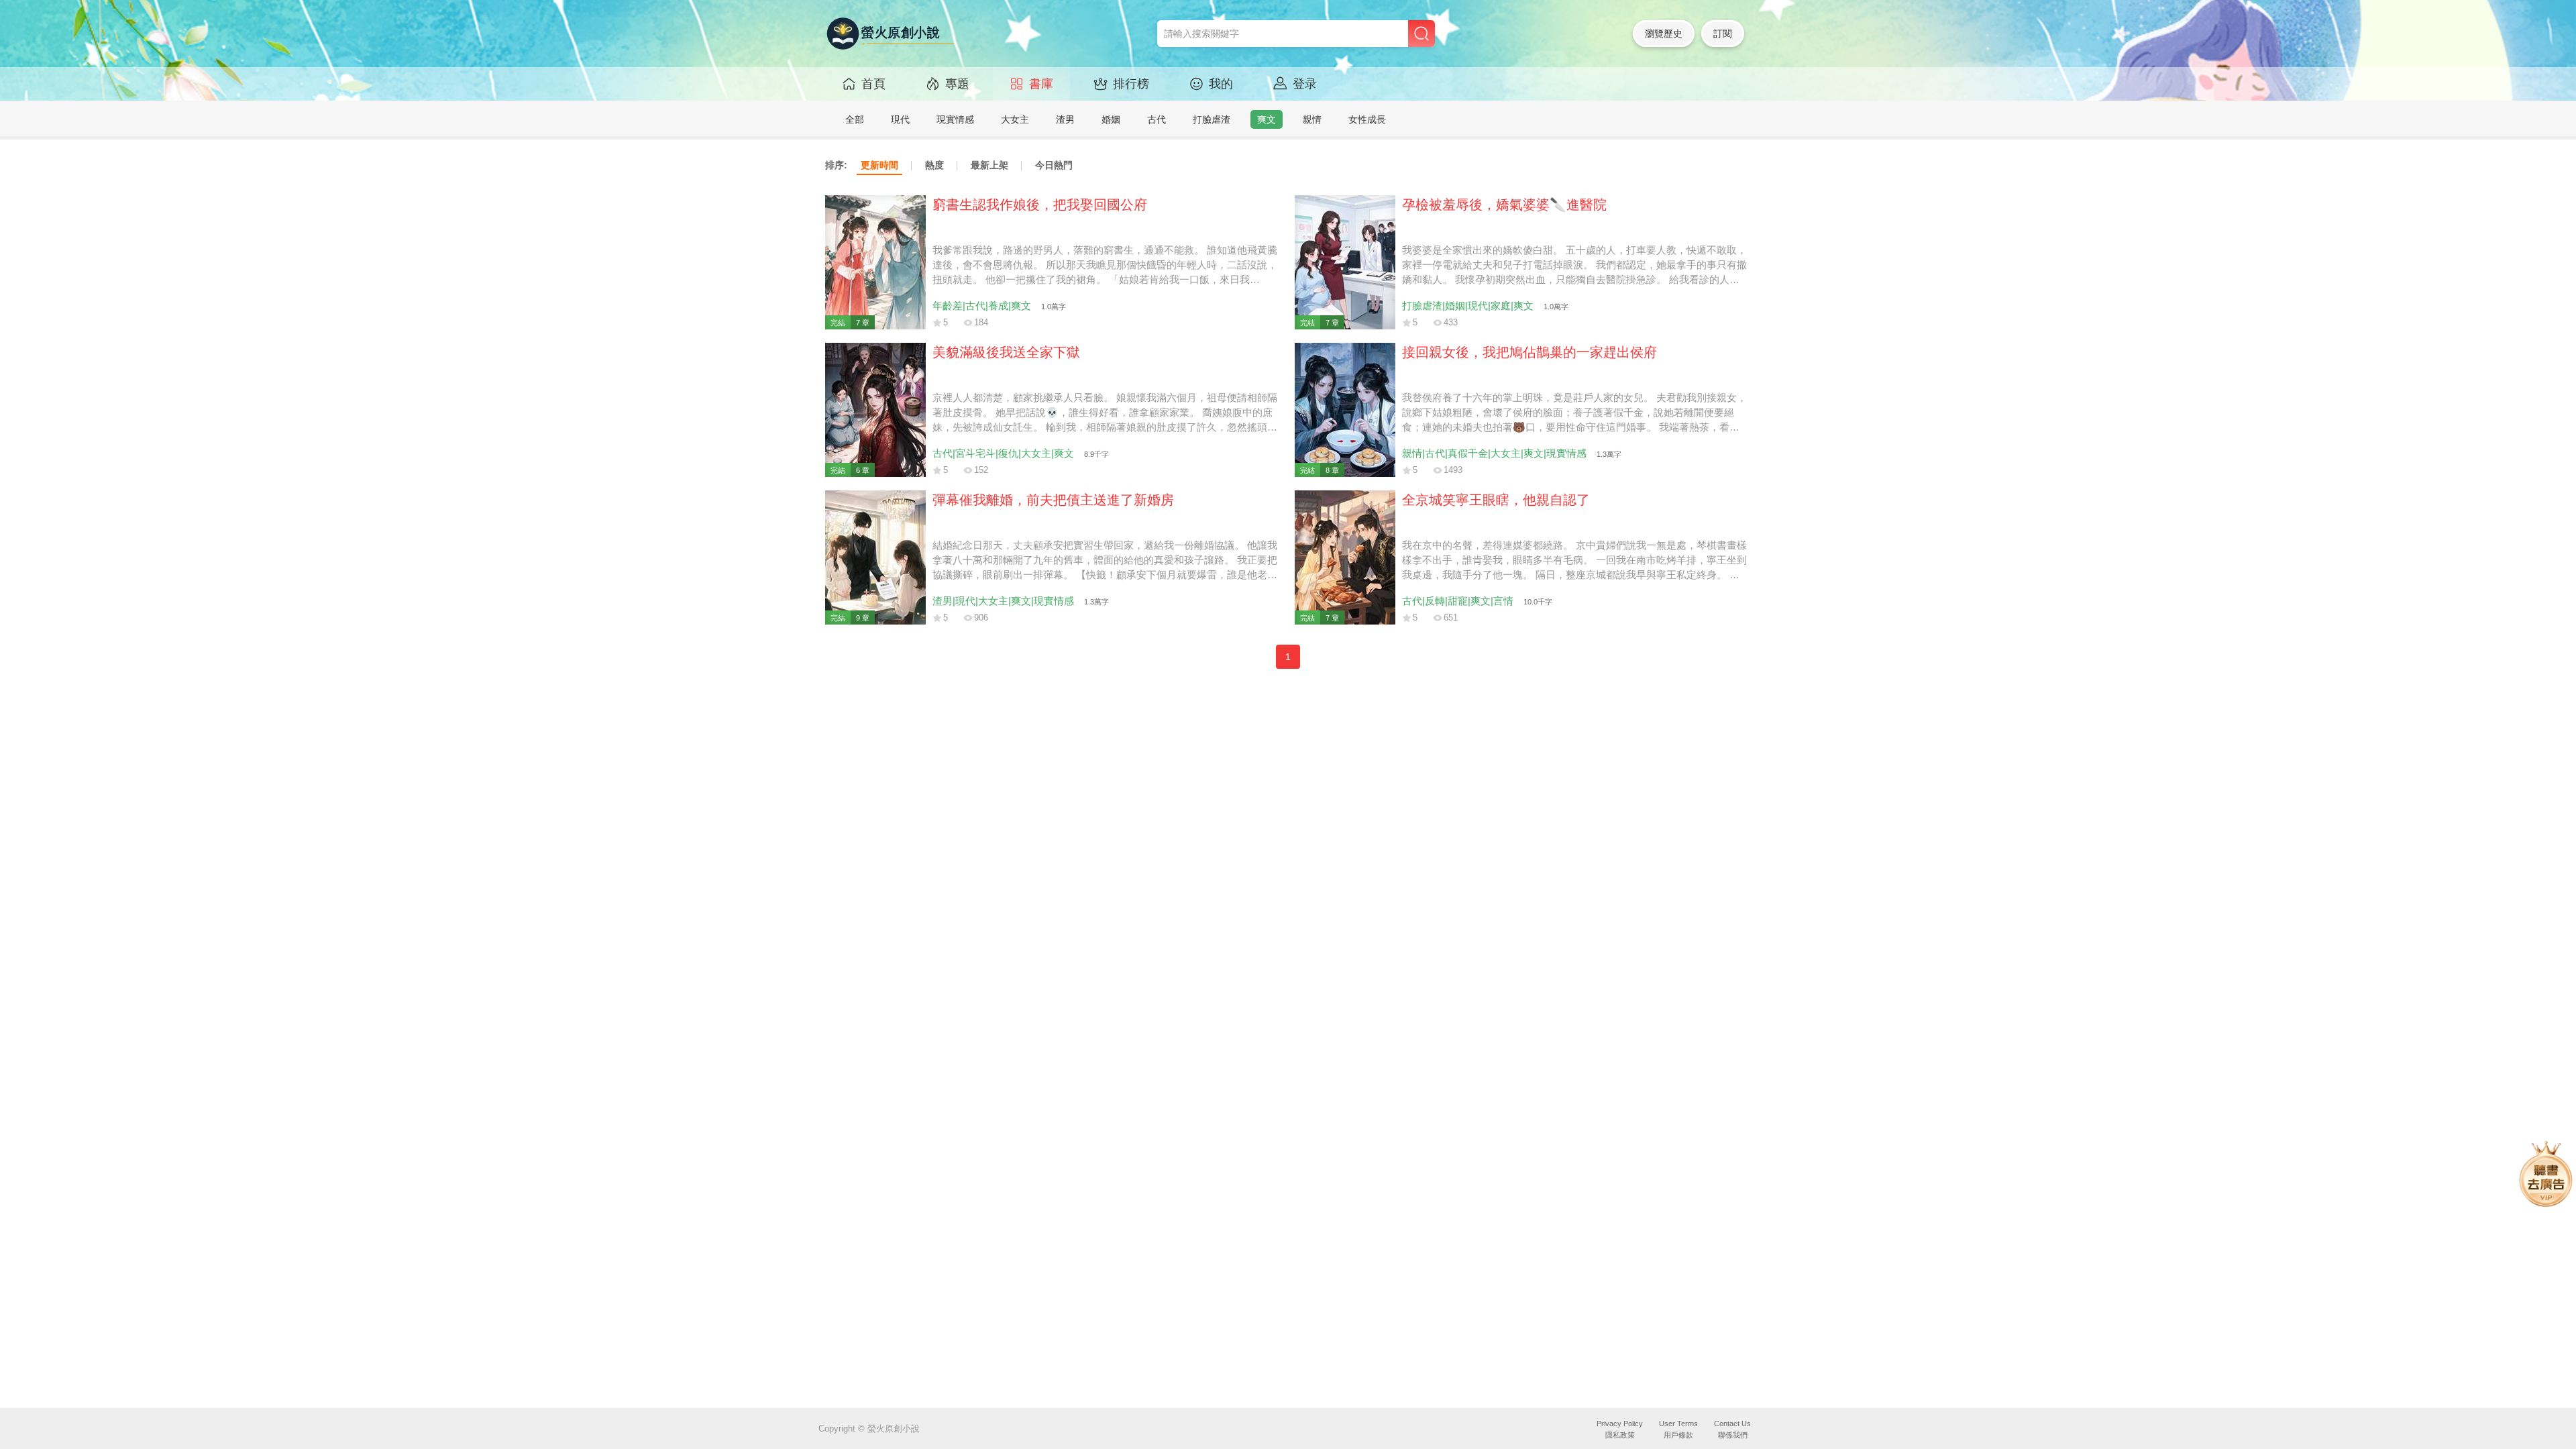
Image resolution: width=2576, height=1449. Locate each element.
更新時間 (879, 165)
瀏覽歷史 (1664, 34)
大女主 (1015, 119)
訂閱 (1723, 34)
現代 (900, 119)
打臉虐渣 (1212, 119)
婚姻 (1111, 119)
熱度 (934, 165)
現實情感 (955, 119)
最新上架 (989, 165)
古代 (1157, 119)
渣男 (1065, 119)
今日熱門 (1054, 165)
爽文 (1267, 119)
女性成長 (1367, 119)
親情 (1312, 119)
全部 (855, 119)
